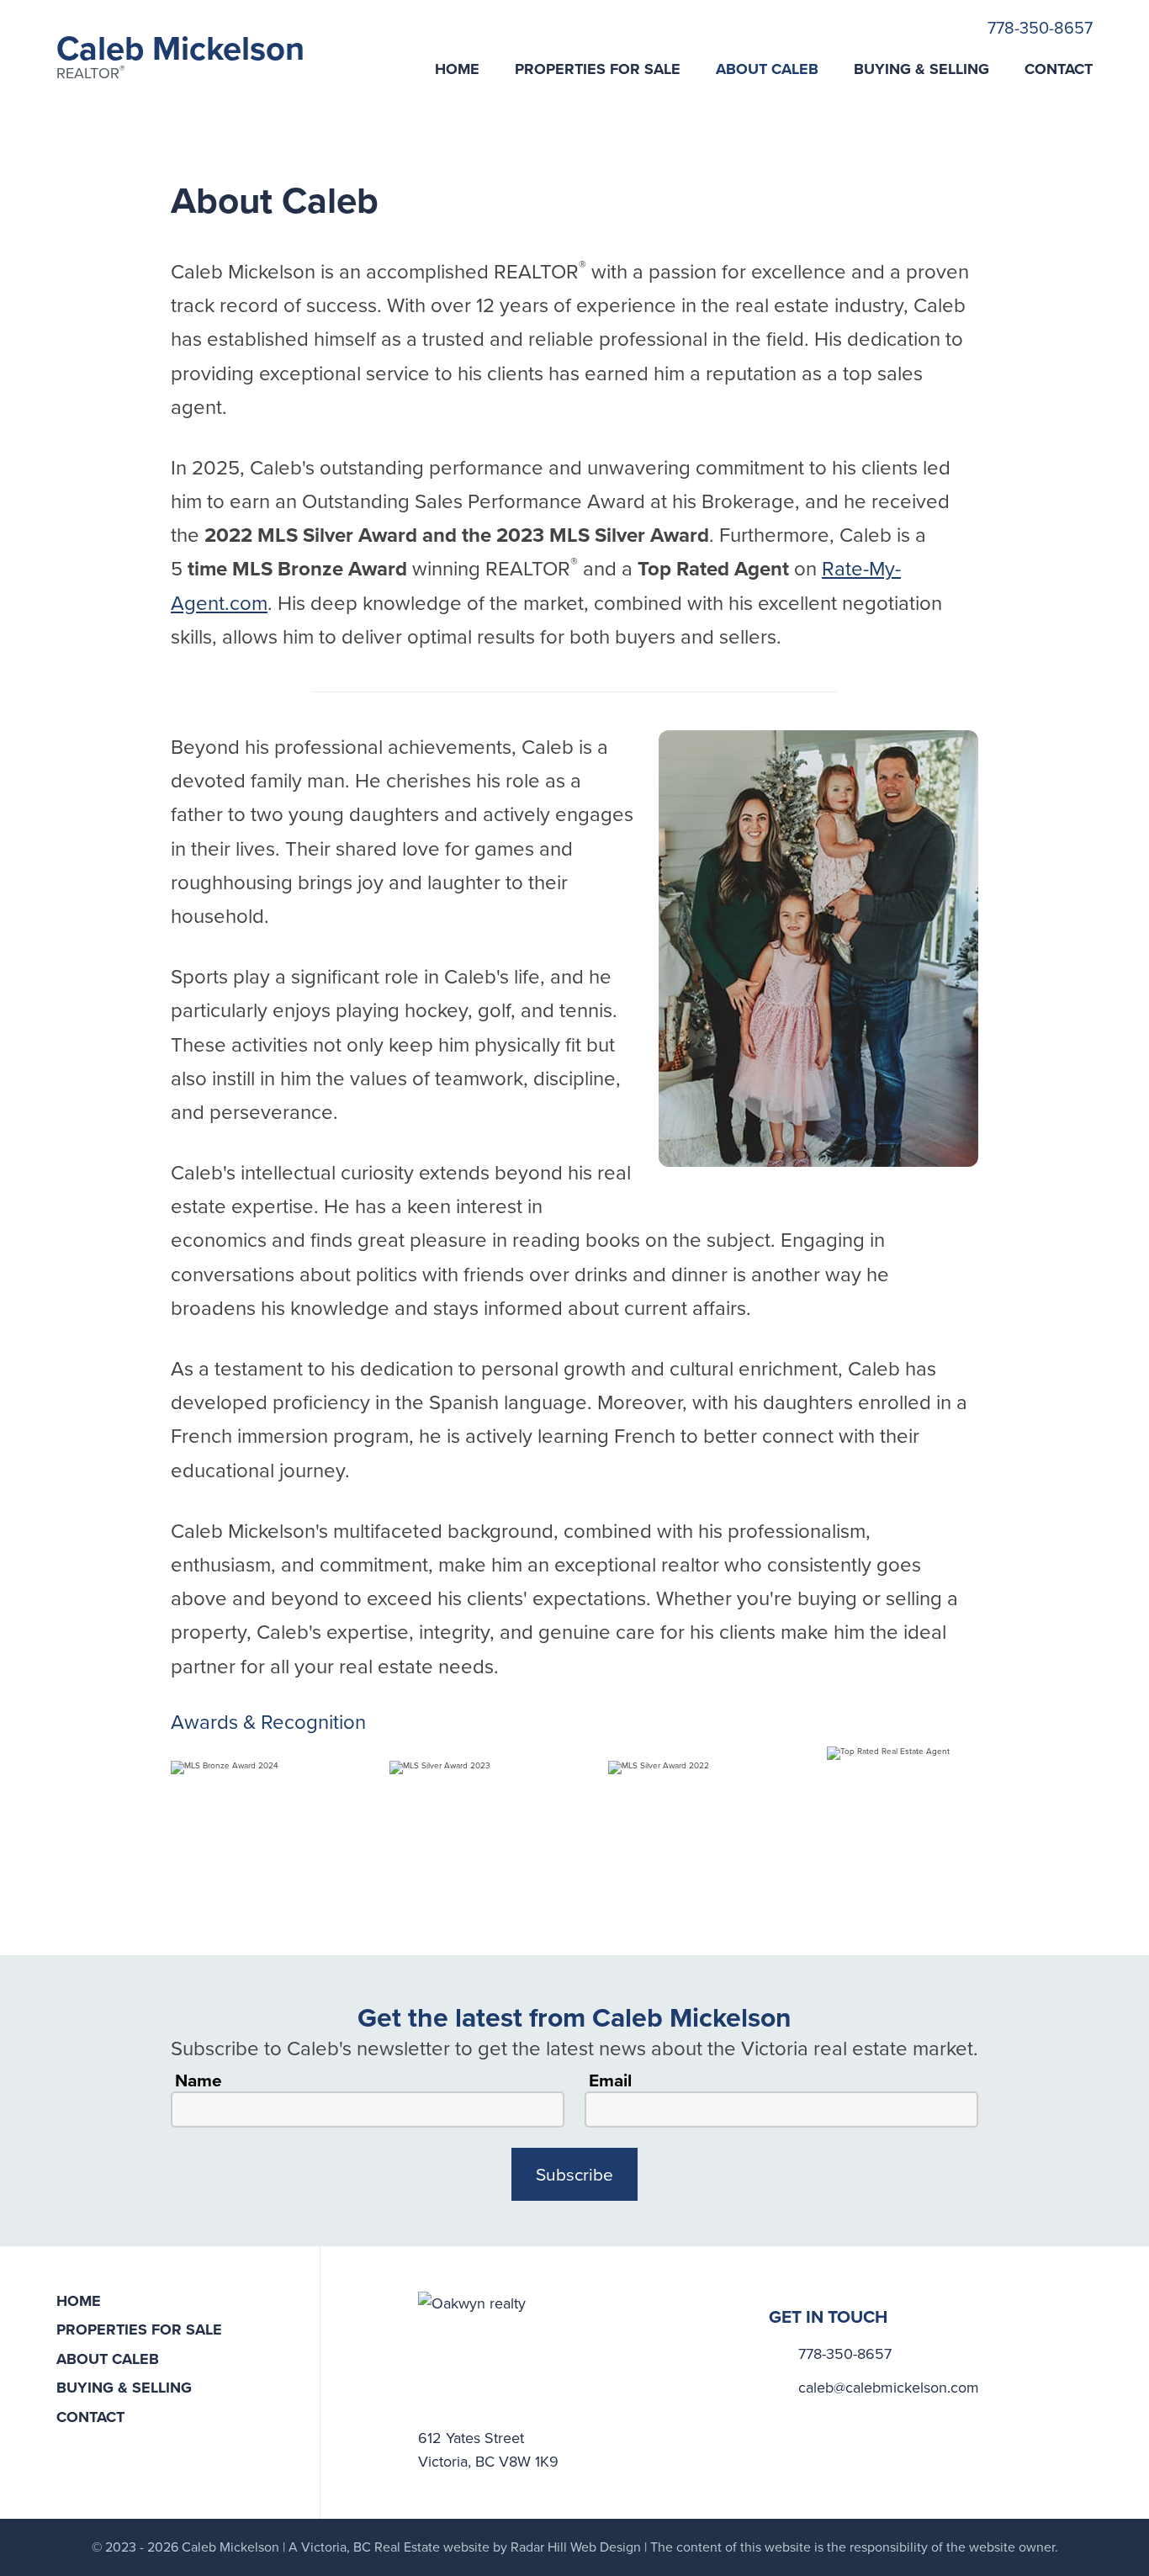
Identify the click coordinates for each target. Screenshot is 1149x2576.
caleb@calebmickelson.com (889, 2388)
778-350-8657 (1040, 28)
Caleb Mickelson (180, 56)
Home (457, 69)
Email (610, 2080)
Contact (1059, 69)
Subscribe (574, 2174)
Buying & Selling (921, 69)
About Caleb (767, 69)
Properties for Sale (598, 69)
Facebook (797, 2414)
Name (199, 2080)
